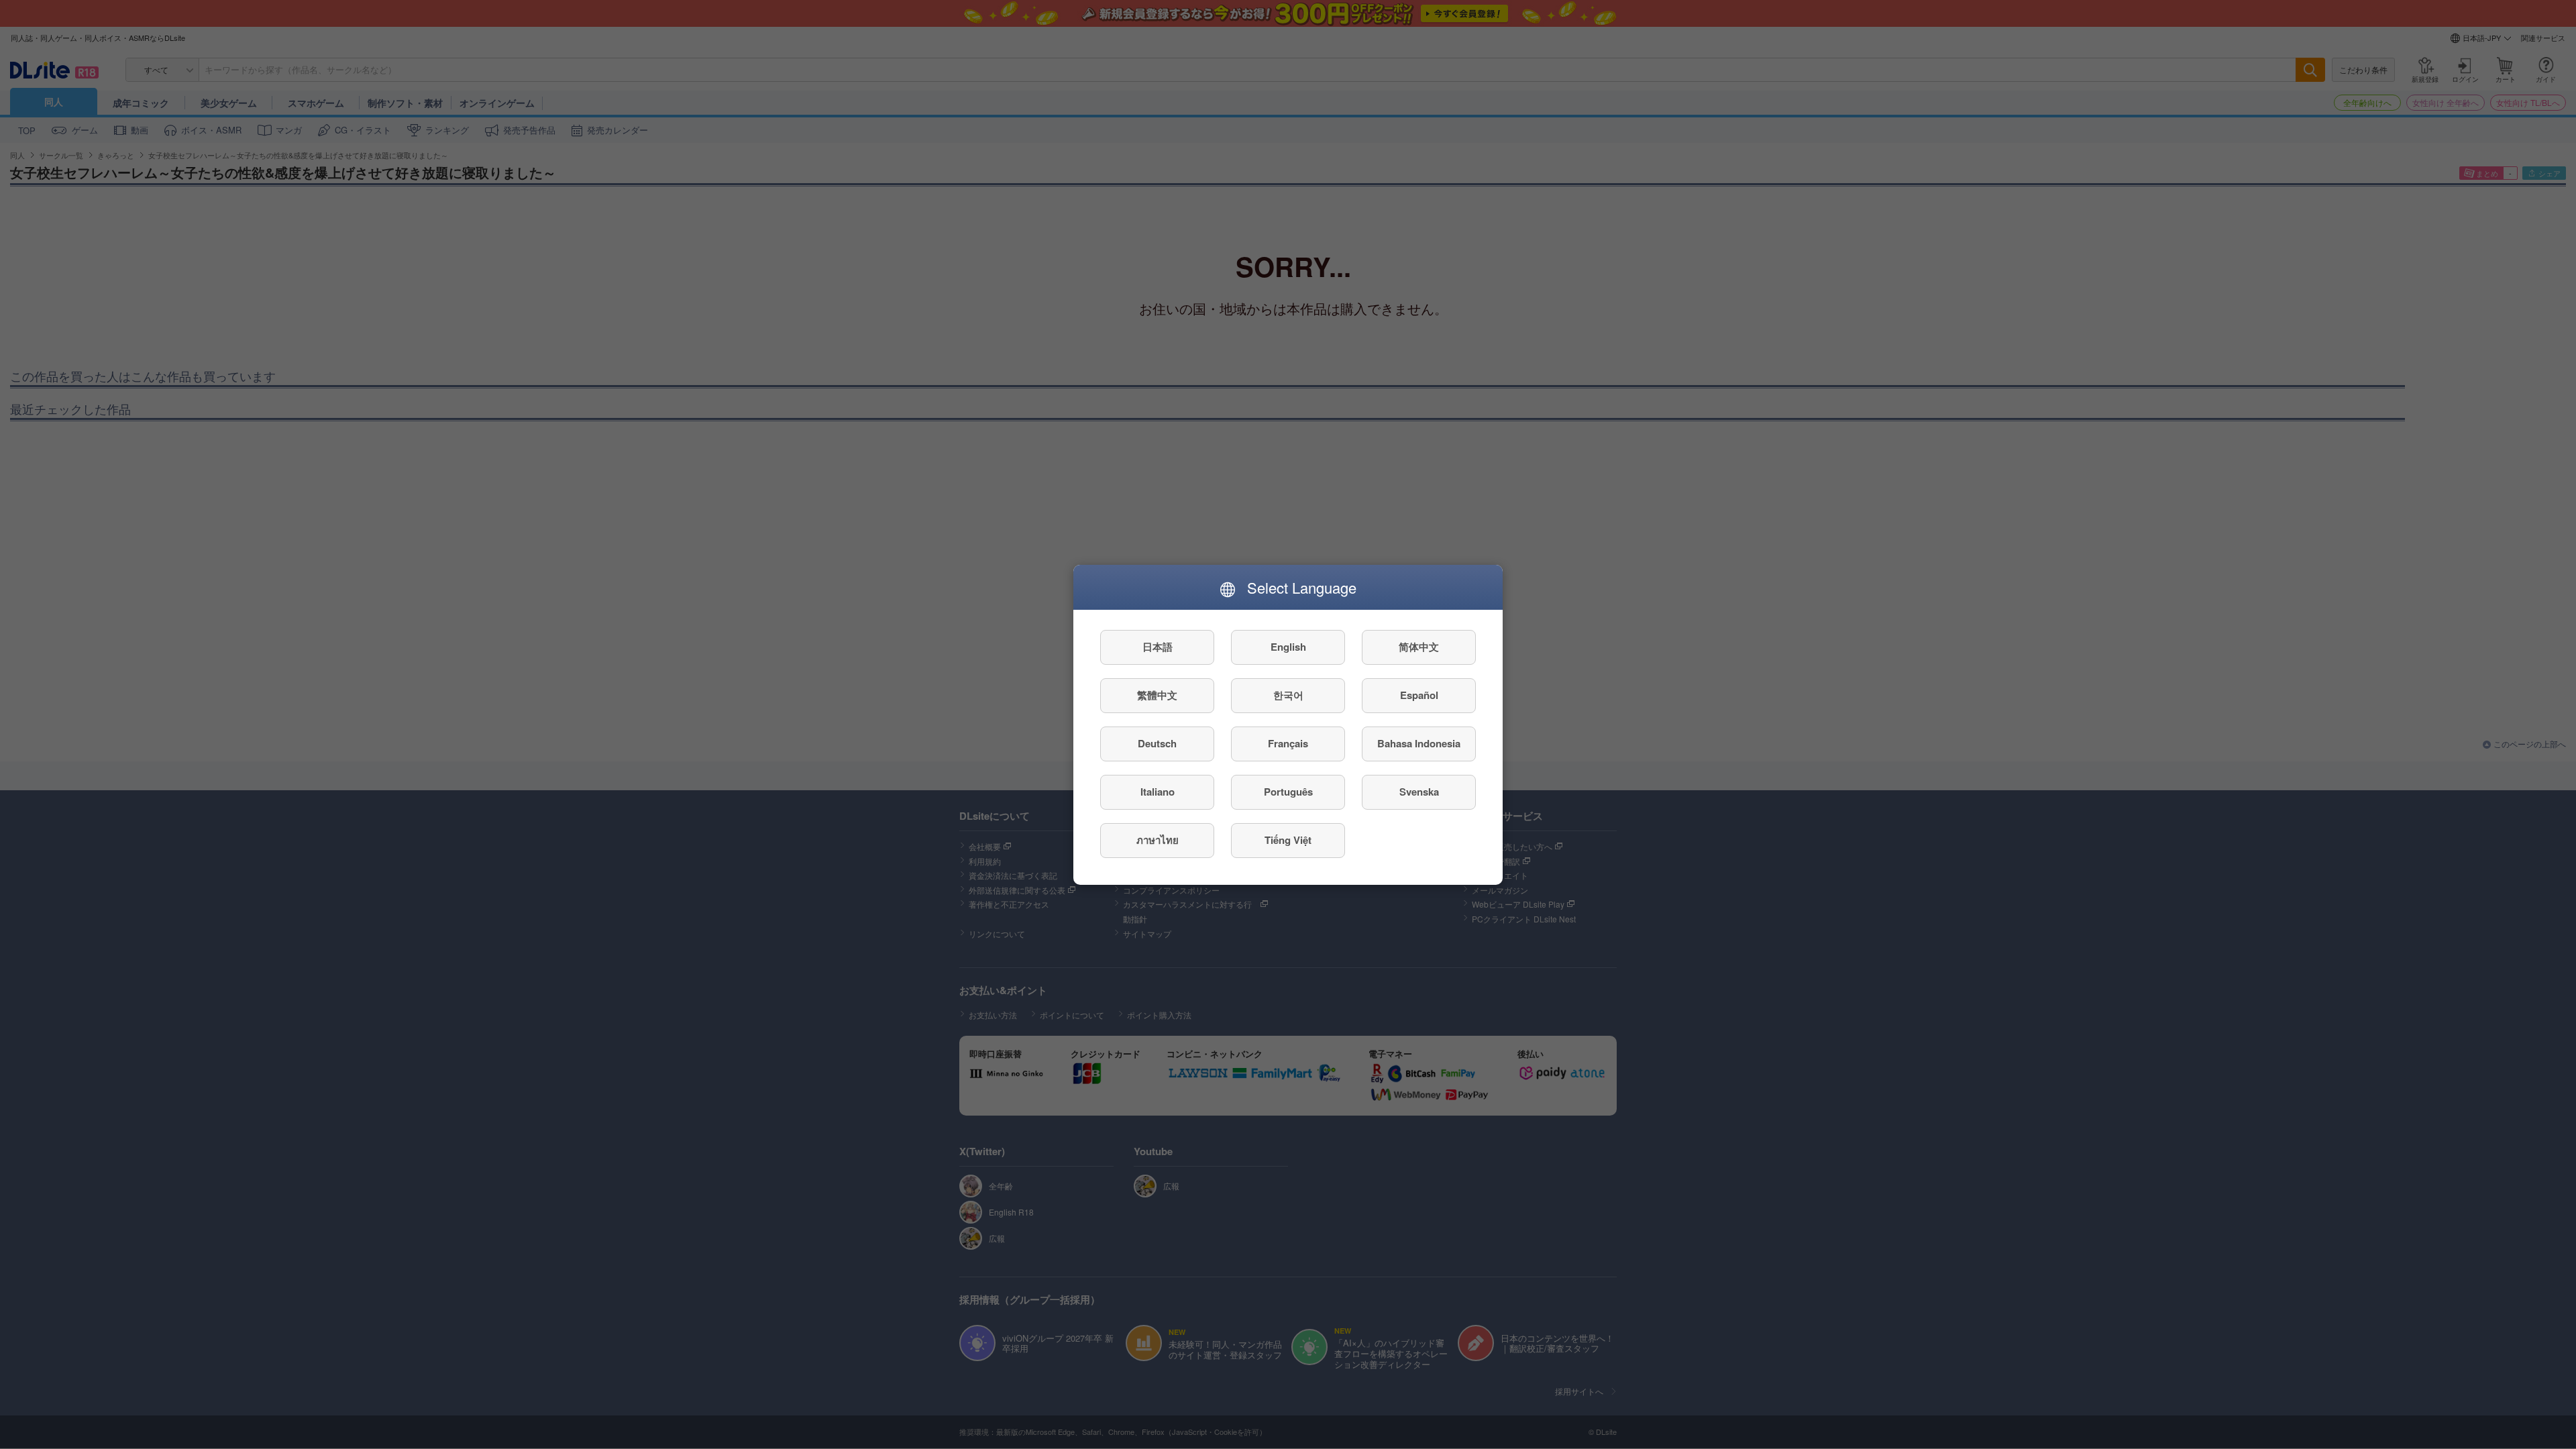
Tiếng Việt (1288, 840)
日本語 (1158, 647)
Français (1288, 743)
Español (1419, 695)
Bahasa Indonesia (1419, 743)
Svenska (1419, 792)
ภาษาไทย (1158, 840)
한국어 (1288, 695)
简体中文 (1419, 647)
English (1288, 647)
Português (1288, 792)
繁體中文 (1157, 695)
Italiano (1158, 792)
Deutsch (1157, 743)
